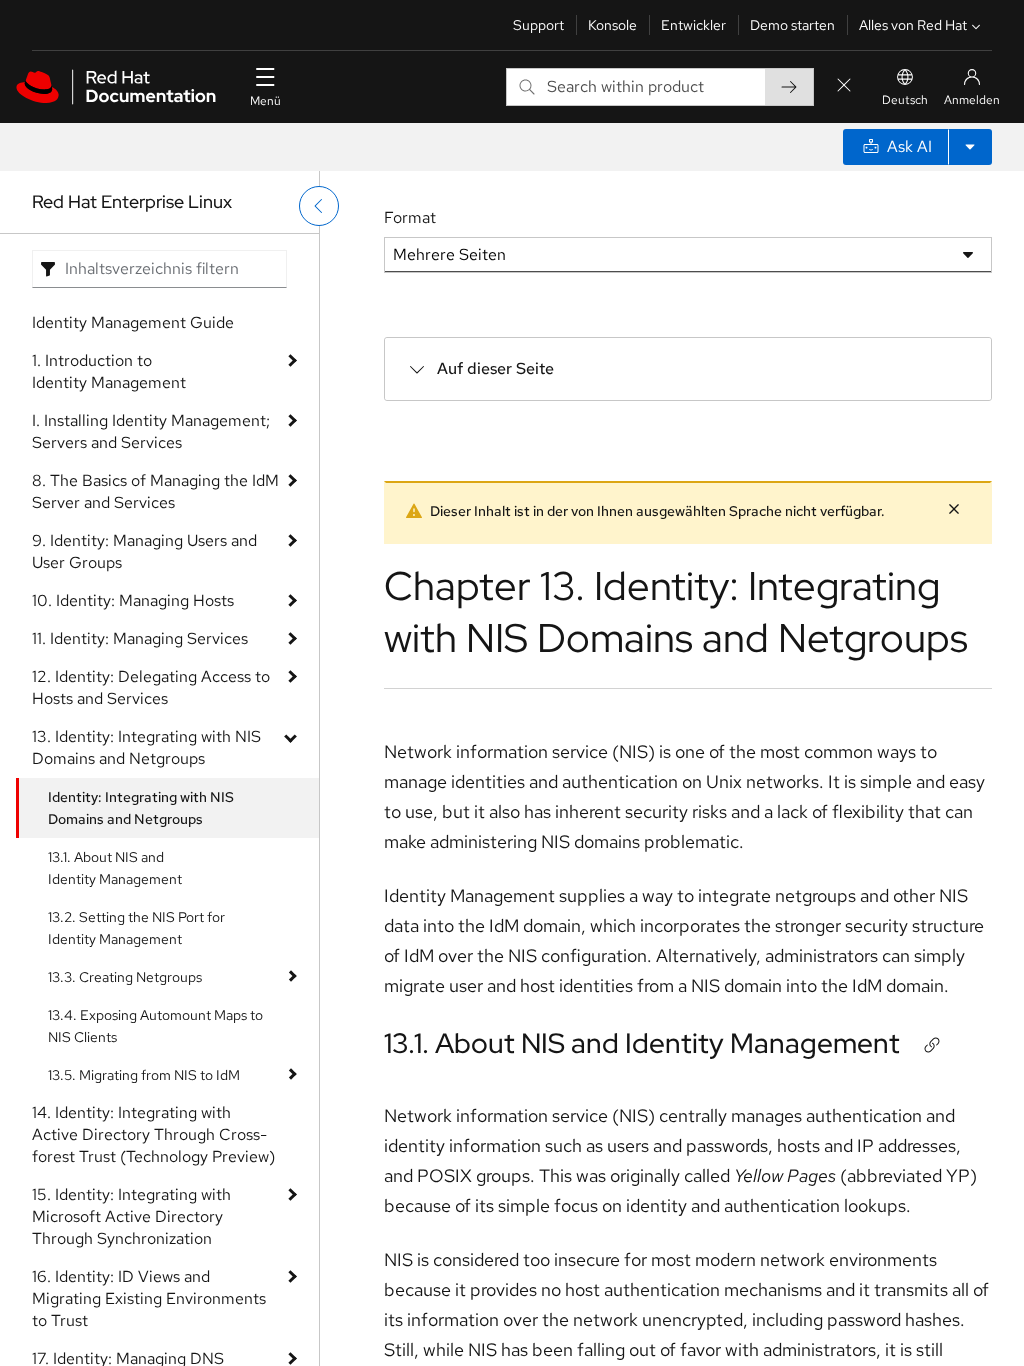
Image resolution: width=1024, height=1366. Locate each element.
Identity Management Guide (133, 322)
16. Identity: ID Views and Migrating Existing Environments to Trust (149, 1298)
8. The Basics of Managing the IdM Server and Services (155, 491)
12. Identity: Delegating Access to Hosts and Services (151, 687)
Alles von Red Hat (913, 25)
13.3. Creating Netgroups (125, 977)
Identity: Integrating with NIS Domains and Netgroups (141, 808)
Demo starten (792, 25)
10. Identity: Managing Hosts (133, 600)
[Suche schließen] (844, 86)
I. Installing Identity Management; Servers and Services (151, 431)
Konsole (612, 25)
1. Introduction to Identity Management (109, 371)
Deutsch (905, 100)
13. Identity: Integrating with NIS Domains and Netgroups (146, 747)
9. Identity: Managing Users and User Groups (144, 551)
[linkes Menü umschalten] (319, 206)
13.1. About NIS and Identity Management (115, 868)
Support (538, 25)
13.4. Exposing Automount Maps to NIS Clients (155, 1026)
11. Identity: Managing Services (140, 638)
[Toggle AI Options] (970, 147)
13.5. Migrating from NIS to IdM (144, 1075)
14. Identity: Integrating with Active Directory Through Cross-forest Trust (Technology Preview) (153, 1134)
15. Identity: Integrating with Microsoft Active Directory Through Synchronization (131, 1216)
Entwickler (693, 25)
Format (410, 217)
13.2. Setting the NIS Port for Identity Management (136, 928)
